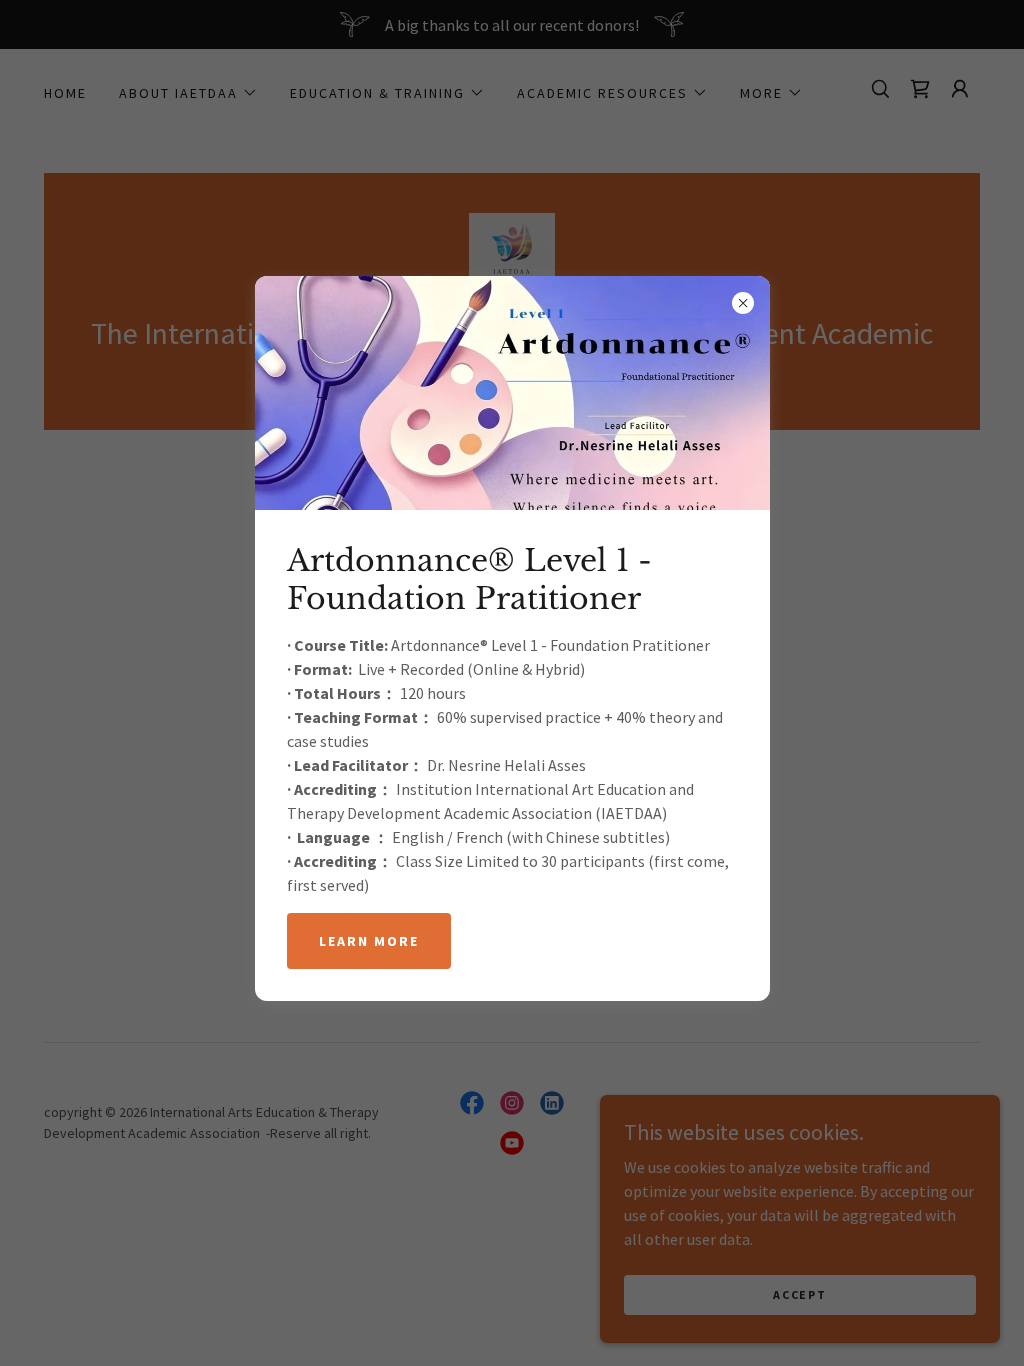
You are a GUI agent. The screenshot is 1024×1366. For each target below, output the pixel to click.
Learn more (369, 941)
